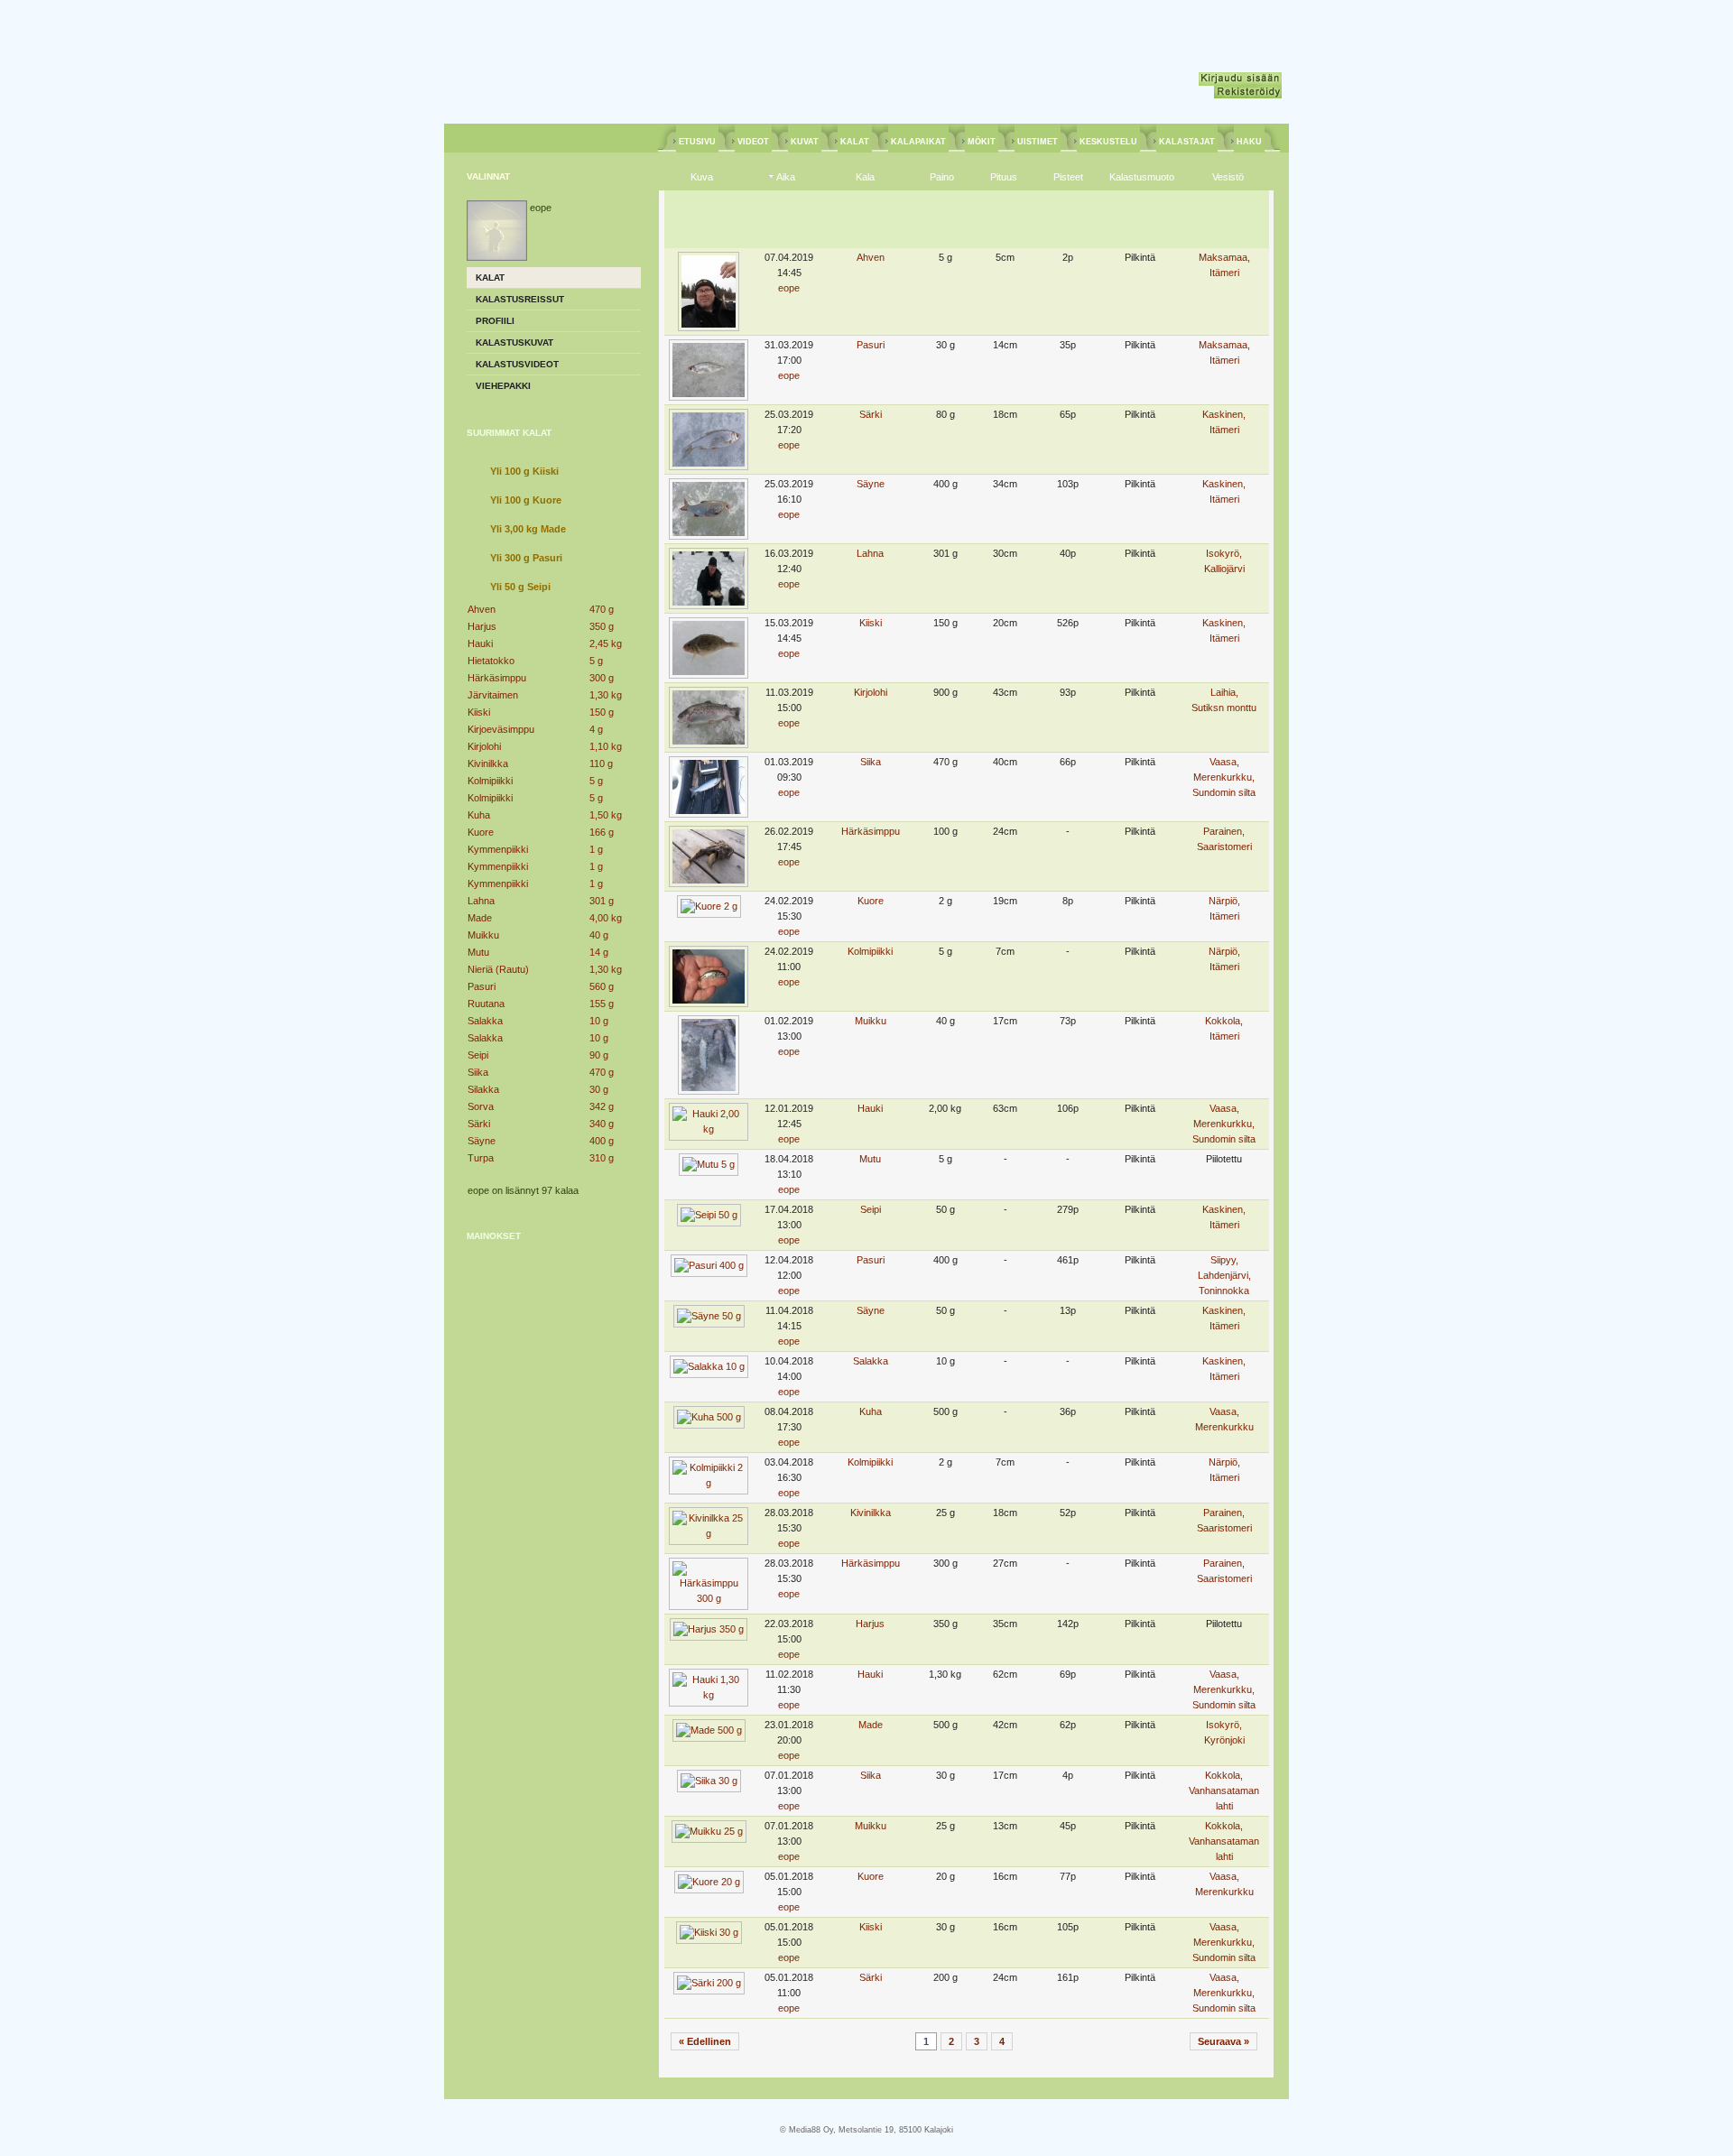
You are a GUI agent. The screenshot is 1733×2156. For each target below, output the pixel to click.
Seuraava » (1223, 2041)
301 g (602, 901)
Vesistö (1228, 177)
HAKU (1249, 142)
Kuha (479, 815)
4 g (596, 729)
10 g (599, 1021)
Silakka (483, 1089)
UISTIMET (1038, 142)
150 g (602, 712)
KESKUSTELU (1108, 142)
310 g (602, 1158)
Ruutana (486, 1004)
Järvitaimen (493, 695)
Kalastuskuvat (514, 342)
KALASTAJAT (1187, 142)
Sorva (481, 1106)
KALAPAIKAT (918, 142)
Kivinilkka (488, 763)
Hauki (480, 643)
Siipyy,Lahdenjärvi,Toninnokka (1224, 1275)
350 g (602, 626)
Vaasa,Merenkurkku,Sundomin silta (1224, 777)
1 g (596, 849)
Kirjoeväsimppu (501, 729)
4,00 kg (606, 918)
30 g (599, 1089)
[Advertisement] (554, 1368)
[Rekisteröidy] (1248, 92)
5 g (596, 661)
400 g (602, 1141)
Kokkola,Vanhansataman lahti (1224, 1790)
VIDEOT (753, 142)
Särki (479, 1124)
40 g (599, 935)
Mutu (478, 952)
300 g (602, 678)
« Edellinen (705, 2041)
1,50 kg (606, 815)
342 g (602, 1106)
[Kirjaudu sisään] (1240, 79)
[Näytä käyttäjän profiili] (497, 257)
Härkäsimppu (497, 678)
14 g (599, 952)
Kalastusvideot (517, 364)
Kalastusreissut (520, 299)
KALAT (855, 142)
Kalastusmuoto (1142, 177)
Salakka (485, 1021)
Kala (865, 177)
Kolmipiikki (490, 781)
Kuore (481, 832)
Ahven (482, 609)
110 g (601, 763)
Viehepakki (503, 386)
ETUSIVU (697, 142)
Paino (942, 177)
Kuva (702, 177)
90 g (599, 1055)
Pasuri (482, 986)
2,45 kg (606, 643)
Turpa (481, 1158)
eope (789, 288)
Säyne (482, 1141)
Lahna (481, 901)
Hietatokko (491, 661)
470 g (602, 609)
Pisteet (1068, 177)
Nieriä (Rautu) (498, 969)
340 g (602, 1124)
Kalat (490, 278)
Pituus (1004, 177)
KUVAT (805, 142)
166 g (602, 832)
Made (480, 918)
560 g (602, 986)
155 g (602, 1004)
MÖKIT (982, 142)
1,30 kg (606, 695)
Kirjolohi (484, 746)
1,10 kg (606, 746)
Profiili (495, 321)
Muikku (483, 935)
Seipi (478, 1055)
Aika (786, 177)
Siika (478, 1072)
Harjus (482, 626)
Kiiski (479, 712)
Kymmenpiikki (498, 849)
